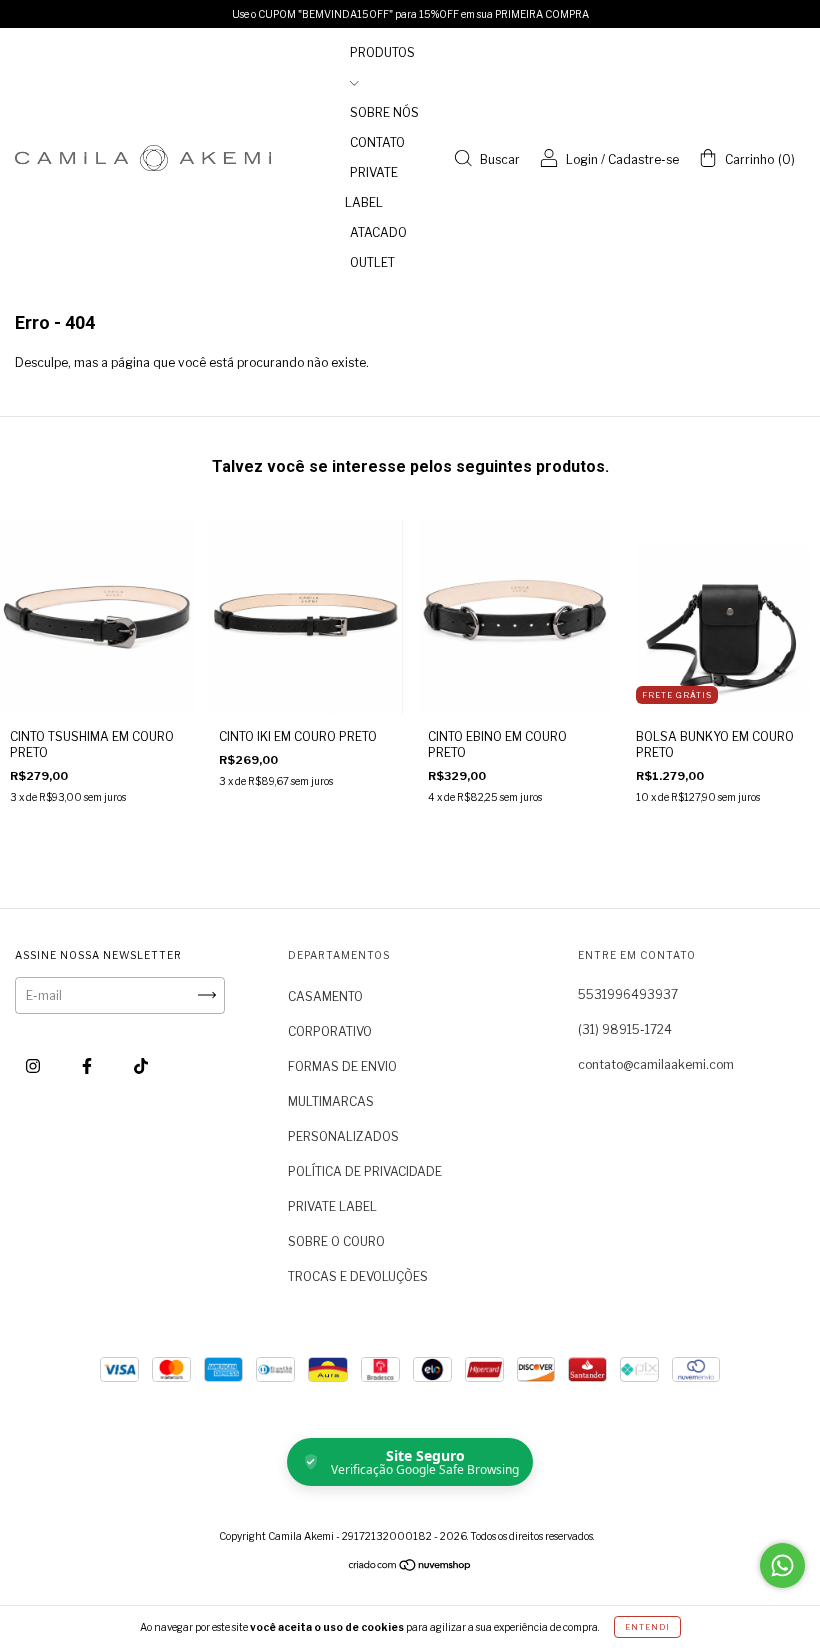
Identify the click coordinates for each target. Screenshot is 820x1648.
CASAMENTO (325, 996)
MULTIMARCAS (331, 1101)
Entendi (647, 1627)
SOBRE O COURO (336, 1241)
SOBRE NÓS (384, 112)
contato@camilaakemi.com (656, 1064)
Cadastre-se (643, 159)
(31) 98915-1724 (625, 1029)
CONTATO (377, 142)
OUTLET (372, 262)
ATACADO (378, 232)
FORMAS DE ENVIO (342, 1066)
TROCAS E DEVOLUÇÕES (358, 1276)
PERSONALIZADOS (343, 1136)
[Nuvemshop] (410, 1567)
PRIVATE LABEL (332, 1206)
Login (582, 159)
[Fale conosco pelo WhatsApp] (782, 1565)
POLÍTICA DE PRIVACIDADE (365, 1171)
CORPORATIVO (330, 1031)
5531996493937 (628, 994)
